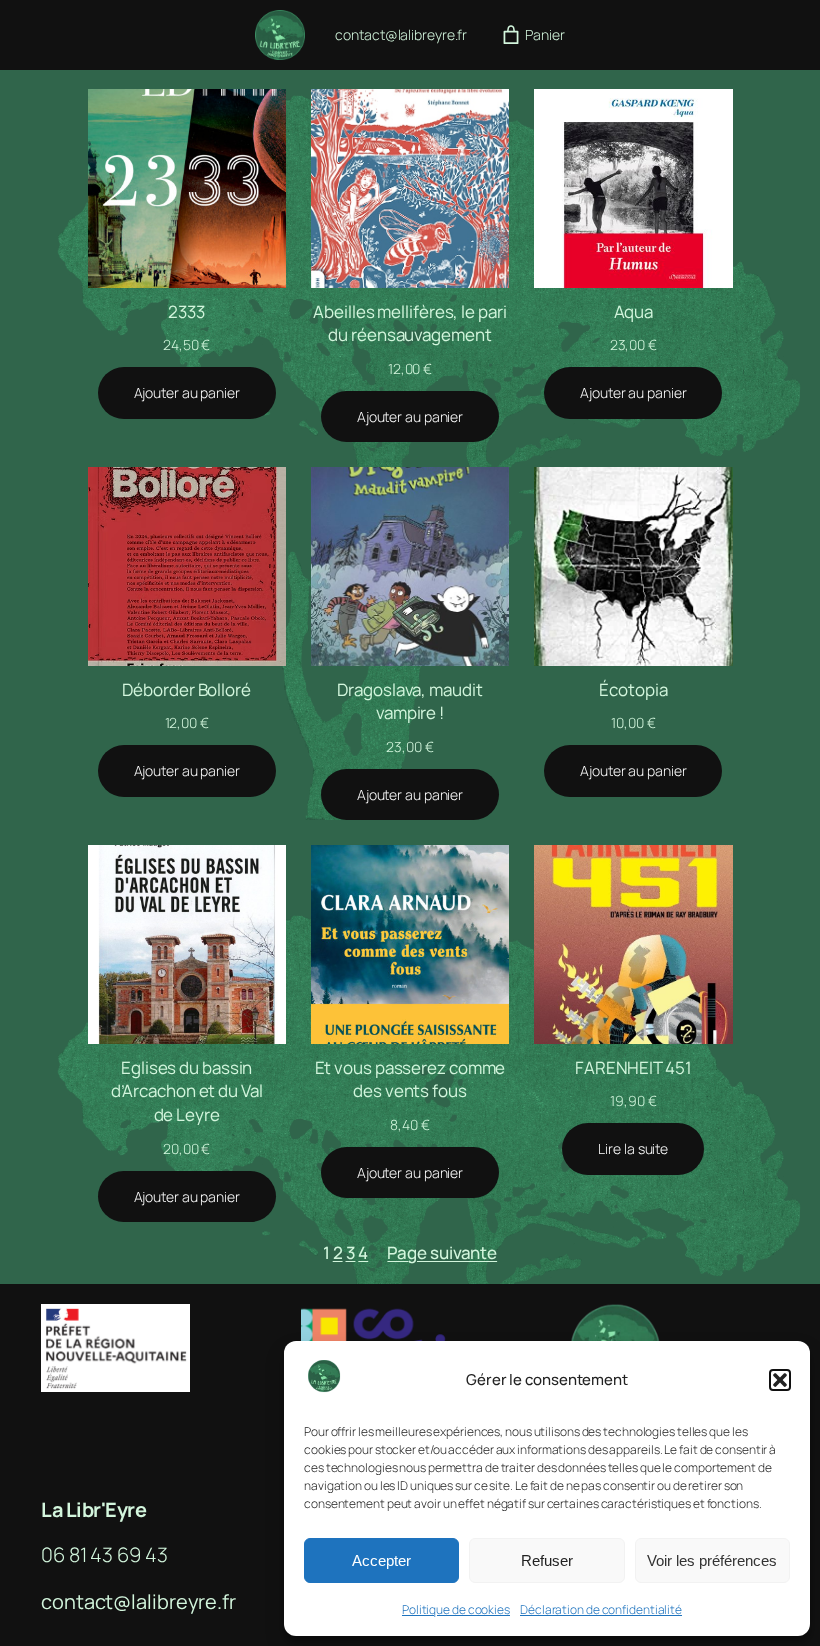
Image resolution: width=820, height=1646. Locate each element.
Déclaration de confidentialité (601, 1609)
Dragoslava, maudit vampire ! (409, 701)
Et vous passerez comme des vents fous (410, 1079)
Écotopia (633, 689)
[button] (780, 1380)
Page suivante (442, 1252)
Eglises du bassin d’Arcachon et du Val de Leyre (187, 1091)
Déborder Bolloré (186, 689)
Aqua (634, 311)
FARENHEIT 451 (633, 1067)
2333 (186, 311)
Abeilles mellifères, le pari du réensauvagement (409, 323)
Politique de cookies (456, 1609)
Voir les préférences (712, 1560)
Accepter (381, 1560)
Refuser (547, 1560)
